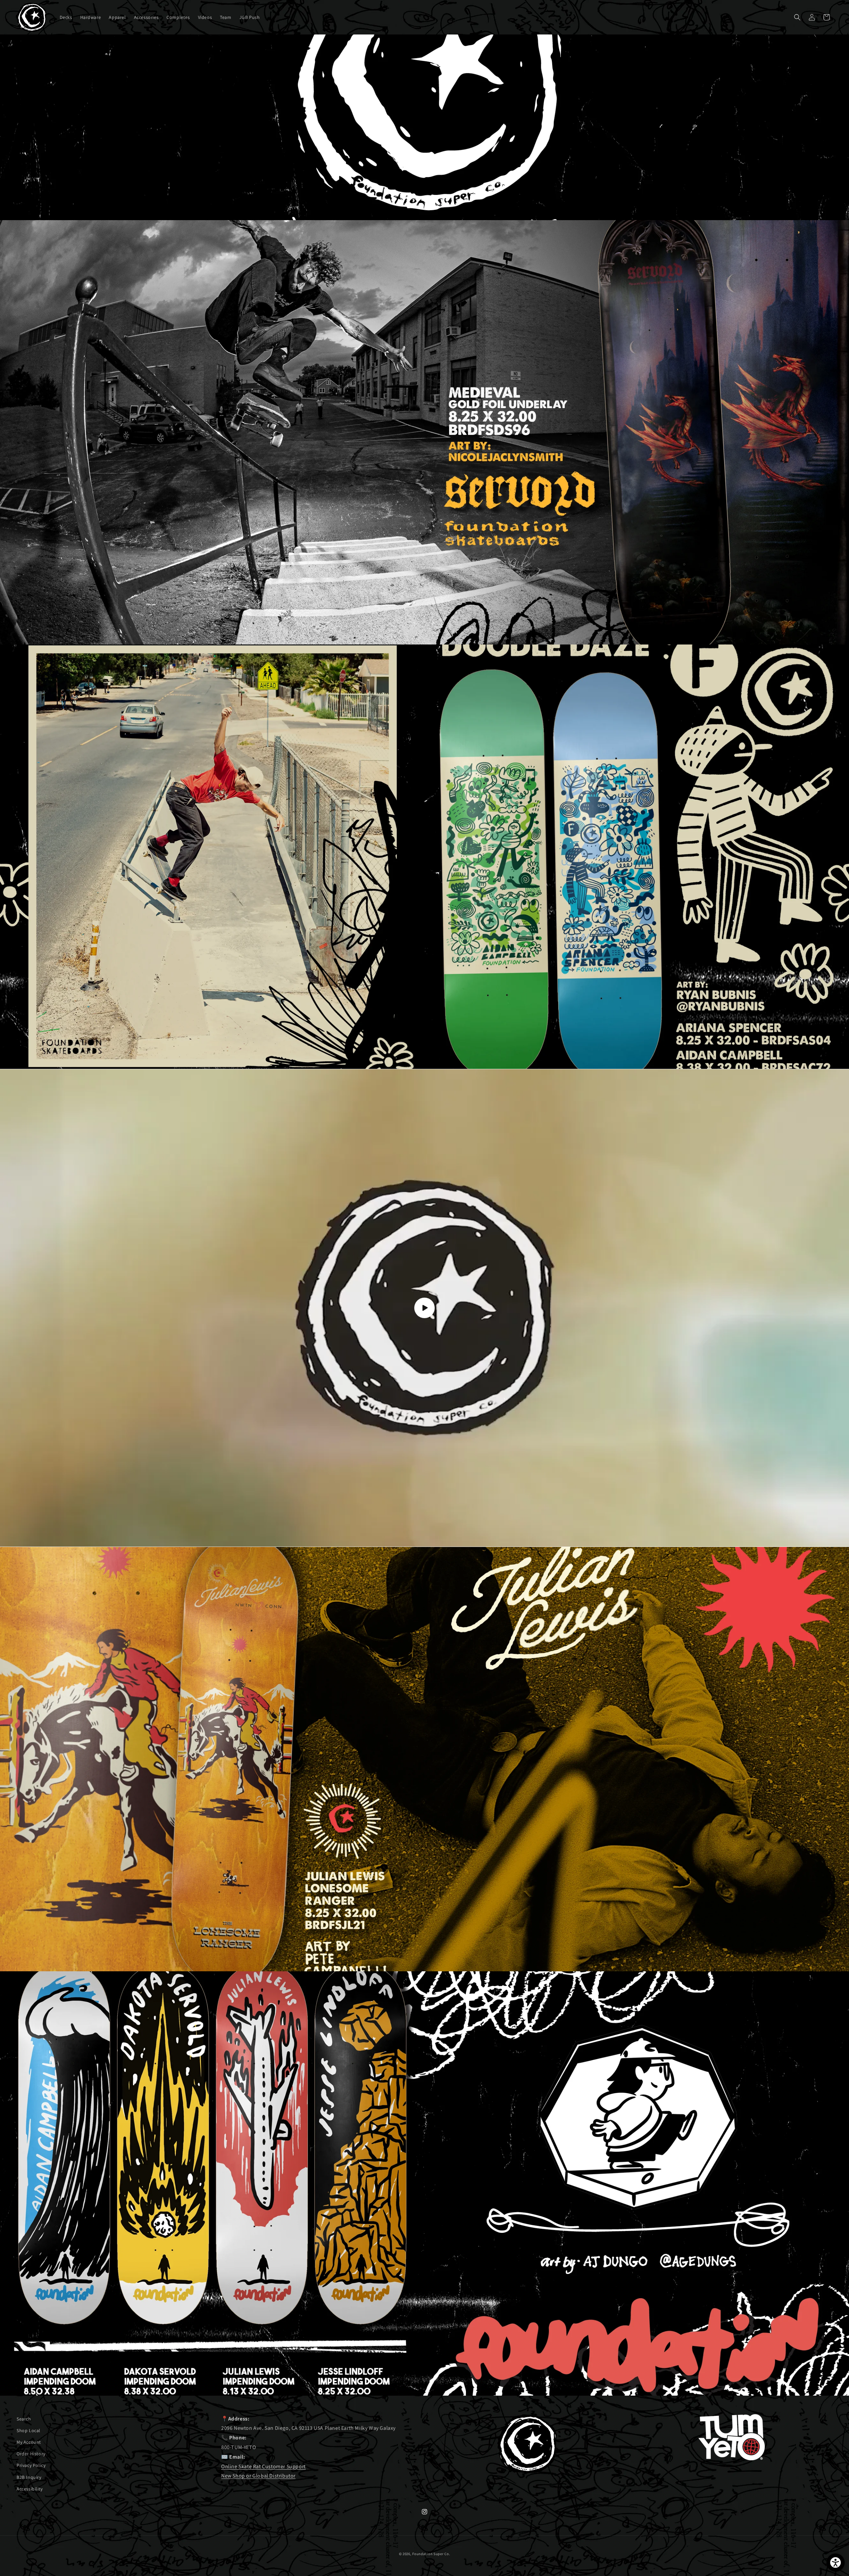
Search (24, 2419)
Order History (31, 2454)
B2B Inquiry (29, 2477)
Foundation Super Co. (431, 2554)
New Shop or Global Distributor (258, 2476)
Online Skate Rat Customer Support (263, 2466)
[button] (797, 17)
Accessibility (30, 2489)
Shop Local (29, 2430)
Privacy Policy (31, 2466)
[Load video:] (424, 1308)
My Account (29, 2442)
